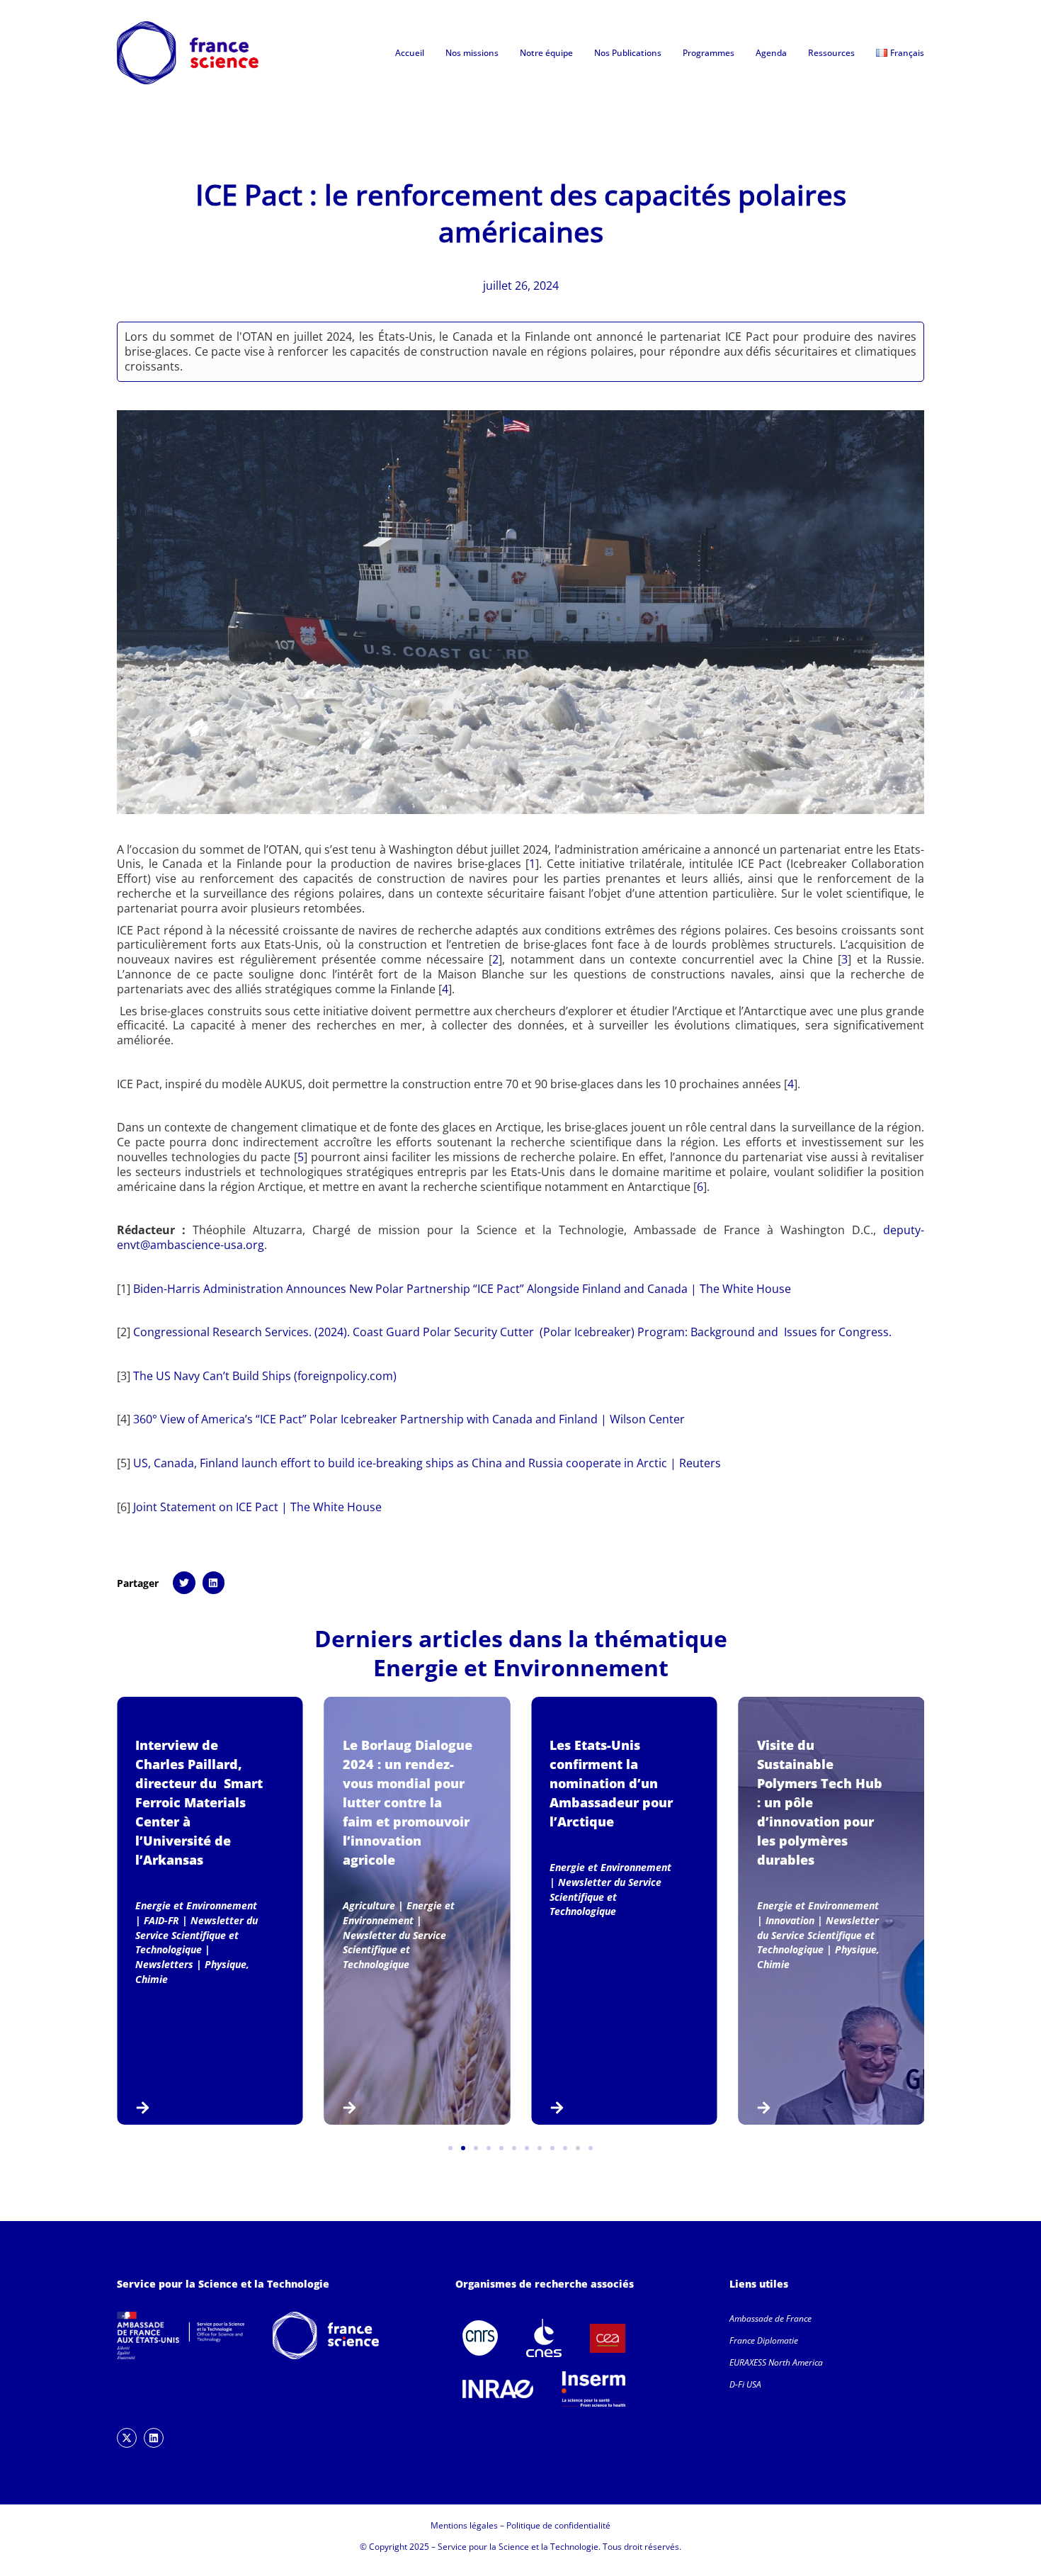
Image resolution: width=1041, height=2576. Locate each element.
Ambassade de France (770, 2318)
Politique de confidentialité (558, 2525)
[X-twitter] (127, 2438)
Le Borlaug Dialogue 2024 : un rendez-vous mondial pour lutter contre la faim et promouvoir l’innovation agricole (408, 1802)
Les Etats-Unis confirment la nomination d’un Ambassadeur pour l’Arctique (611, 1783)
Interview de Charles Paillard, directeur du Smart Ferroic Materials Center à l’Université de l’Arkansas (199, 1802)
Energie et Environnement (521, 1667)
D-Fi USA (745, 2384)
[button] (184, 1583)
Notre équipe (546, 53)
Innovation (790, 1920)
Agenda (771, 53)
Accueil (410, 53)
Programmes (709, 53)
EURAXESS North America (776, 2362)
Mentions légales (464, 2525)
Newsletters (164, 1964)
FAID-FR (161, 1920)
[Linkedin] (154, 2438)
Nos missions (472, 53)
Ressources (831, 53)
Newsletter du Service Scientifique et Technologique (197, 1935)
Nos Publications (628, 53)
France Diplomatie (764, 2340)
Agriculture (369, 1905)
